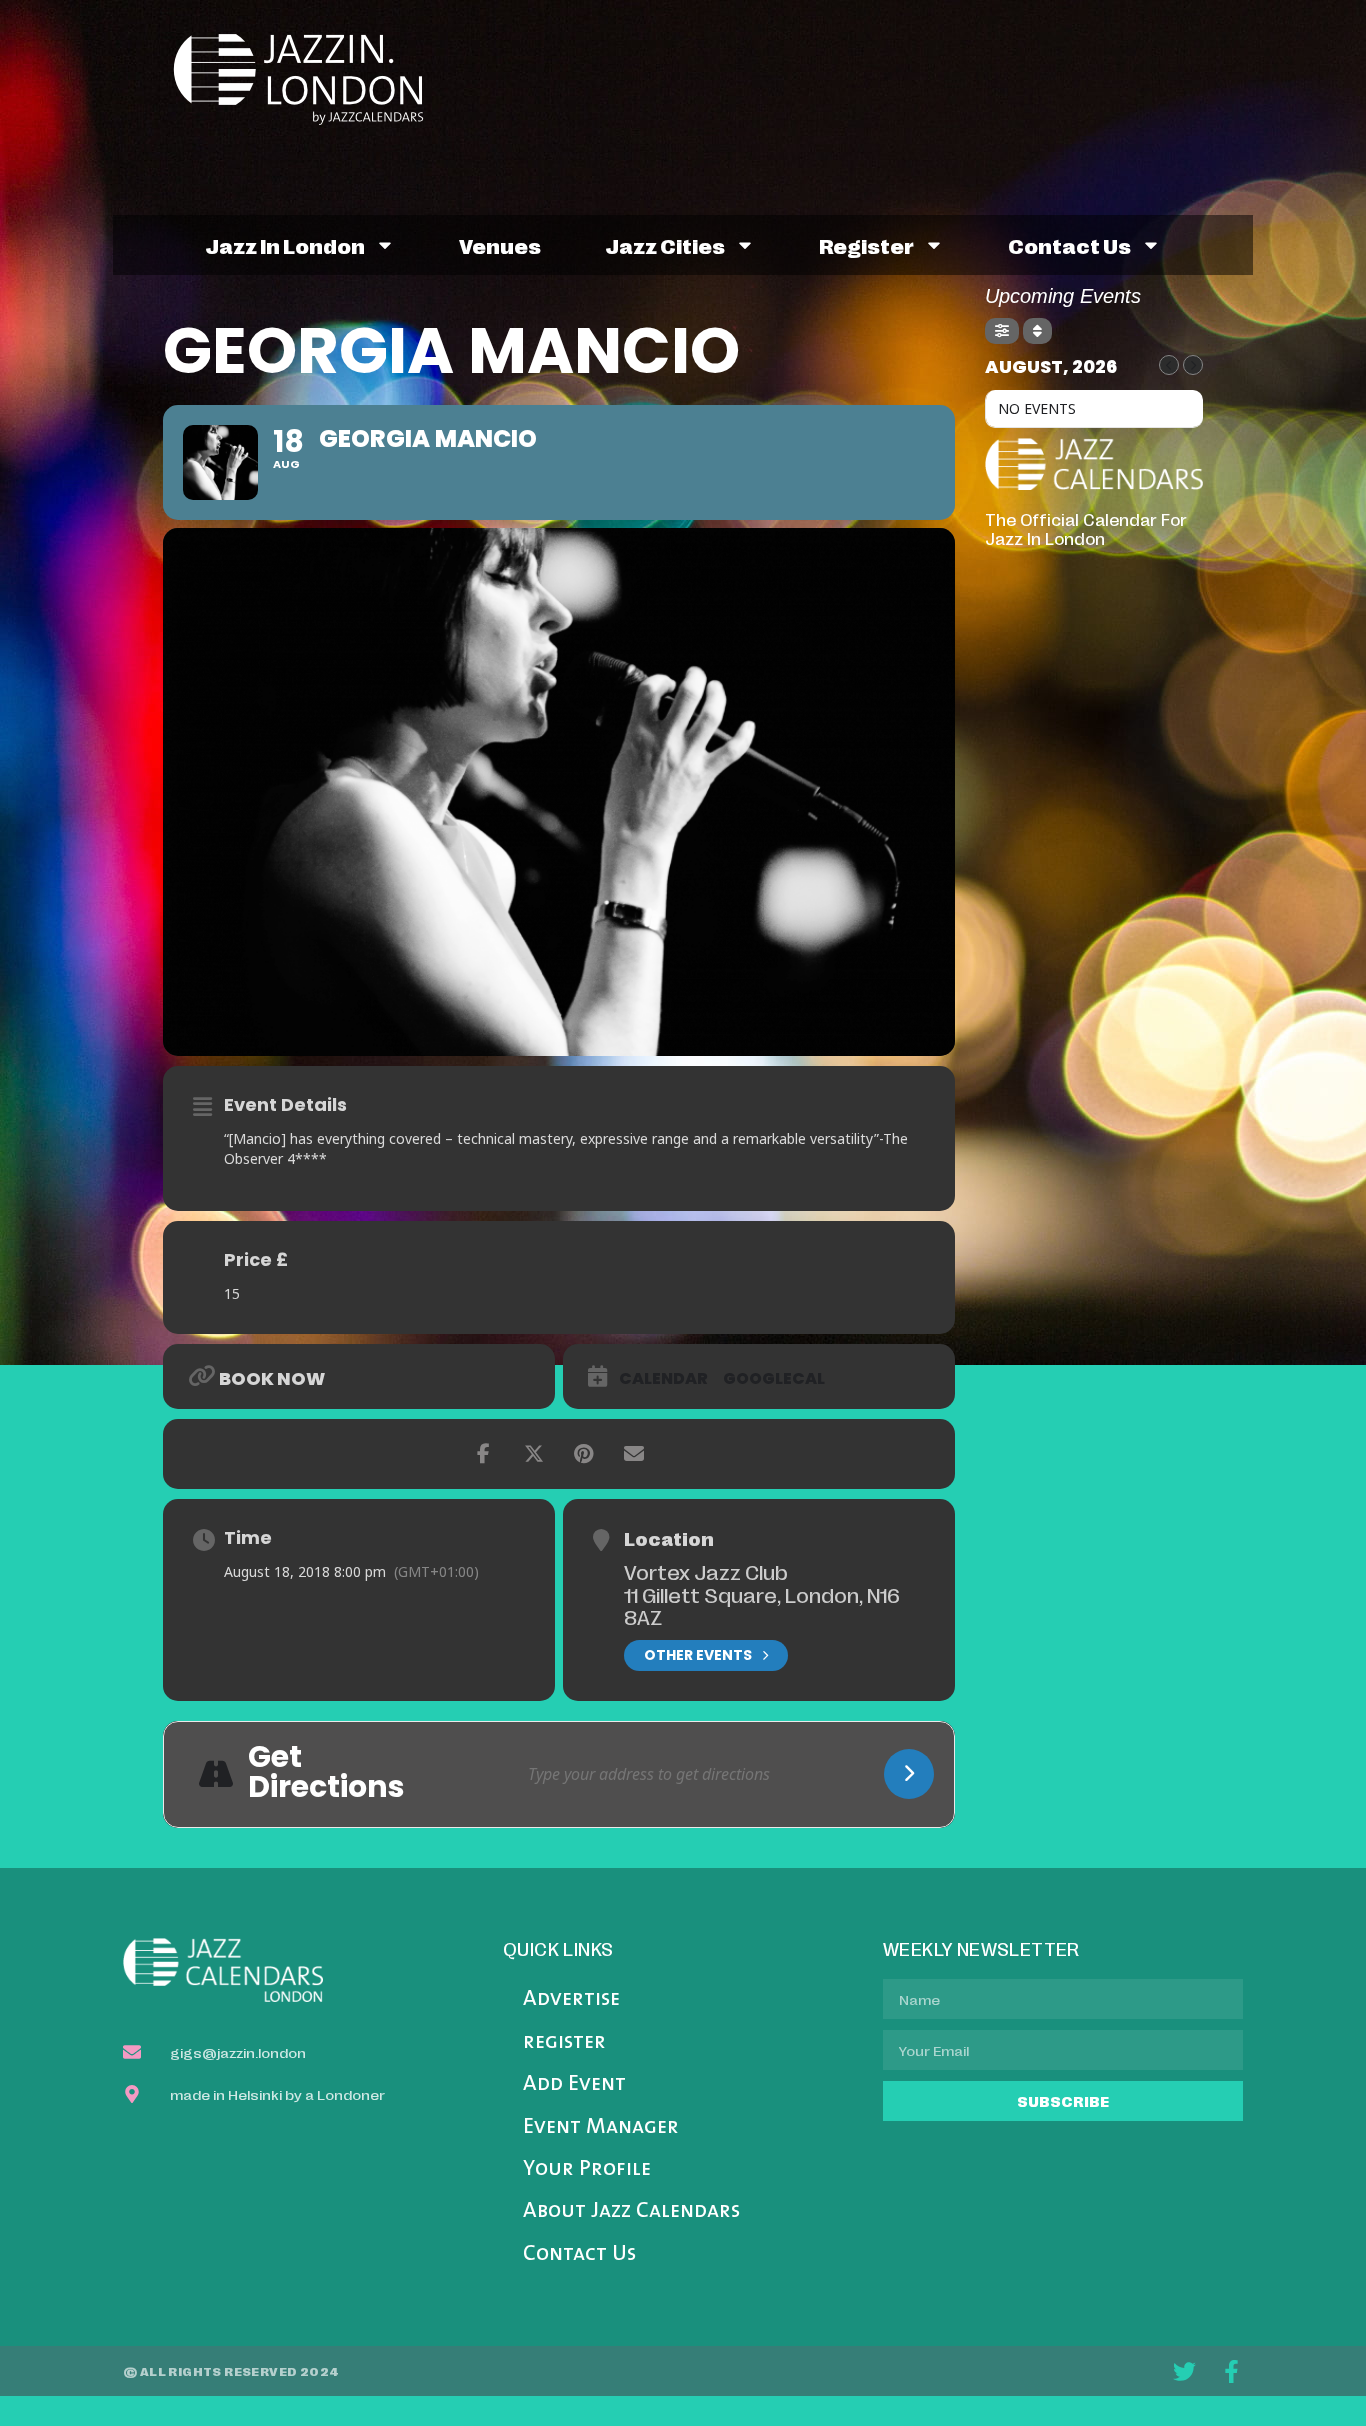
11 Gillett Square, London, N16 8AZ (762, 1605)
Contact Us (579, 2254)
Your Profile (587, 2169)
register (866, 245)
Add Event (574, 2084)
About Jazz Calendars (631, 2211)
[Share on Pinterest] (584, 1454)
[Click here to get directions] (909, 1774)
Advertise (571, 1999)
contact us (1069, 245)
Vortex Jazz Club (706, 1571)
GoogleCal (774, 1379)
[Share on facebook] (484, 1454)
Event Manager (601, 2127)
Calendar (663, 1379)
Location (669, 1538)
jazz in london (285, 245)
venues (500, 245)
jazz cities (665, 245)
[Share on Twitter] (534, 1454)
